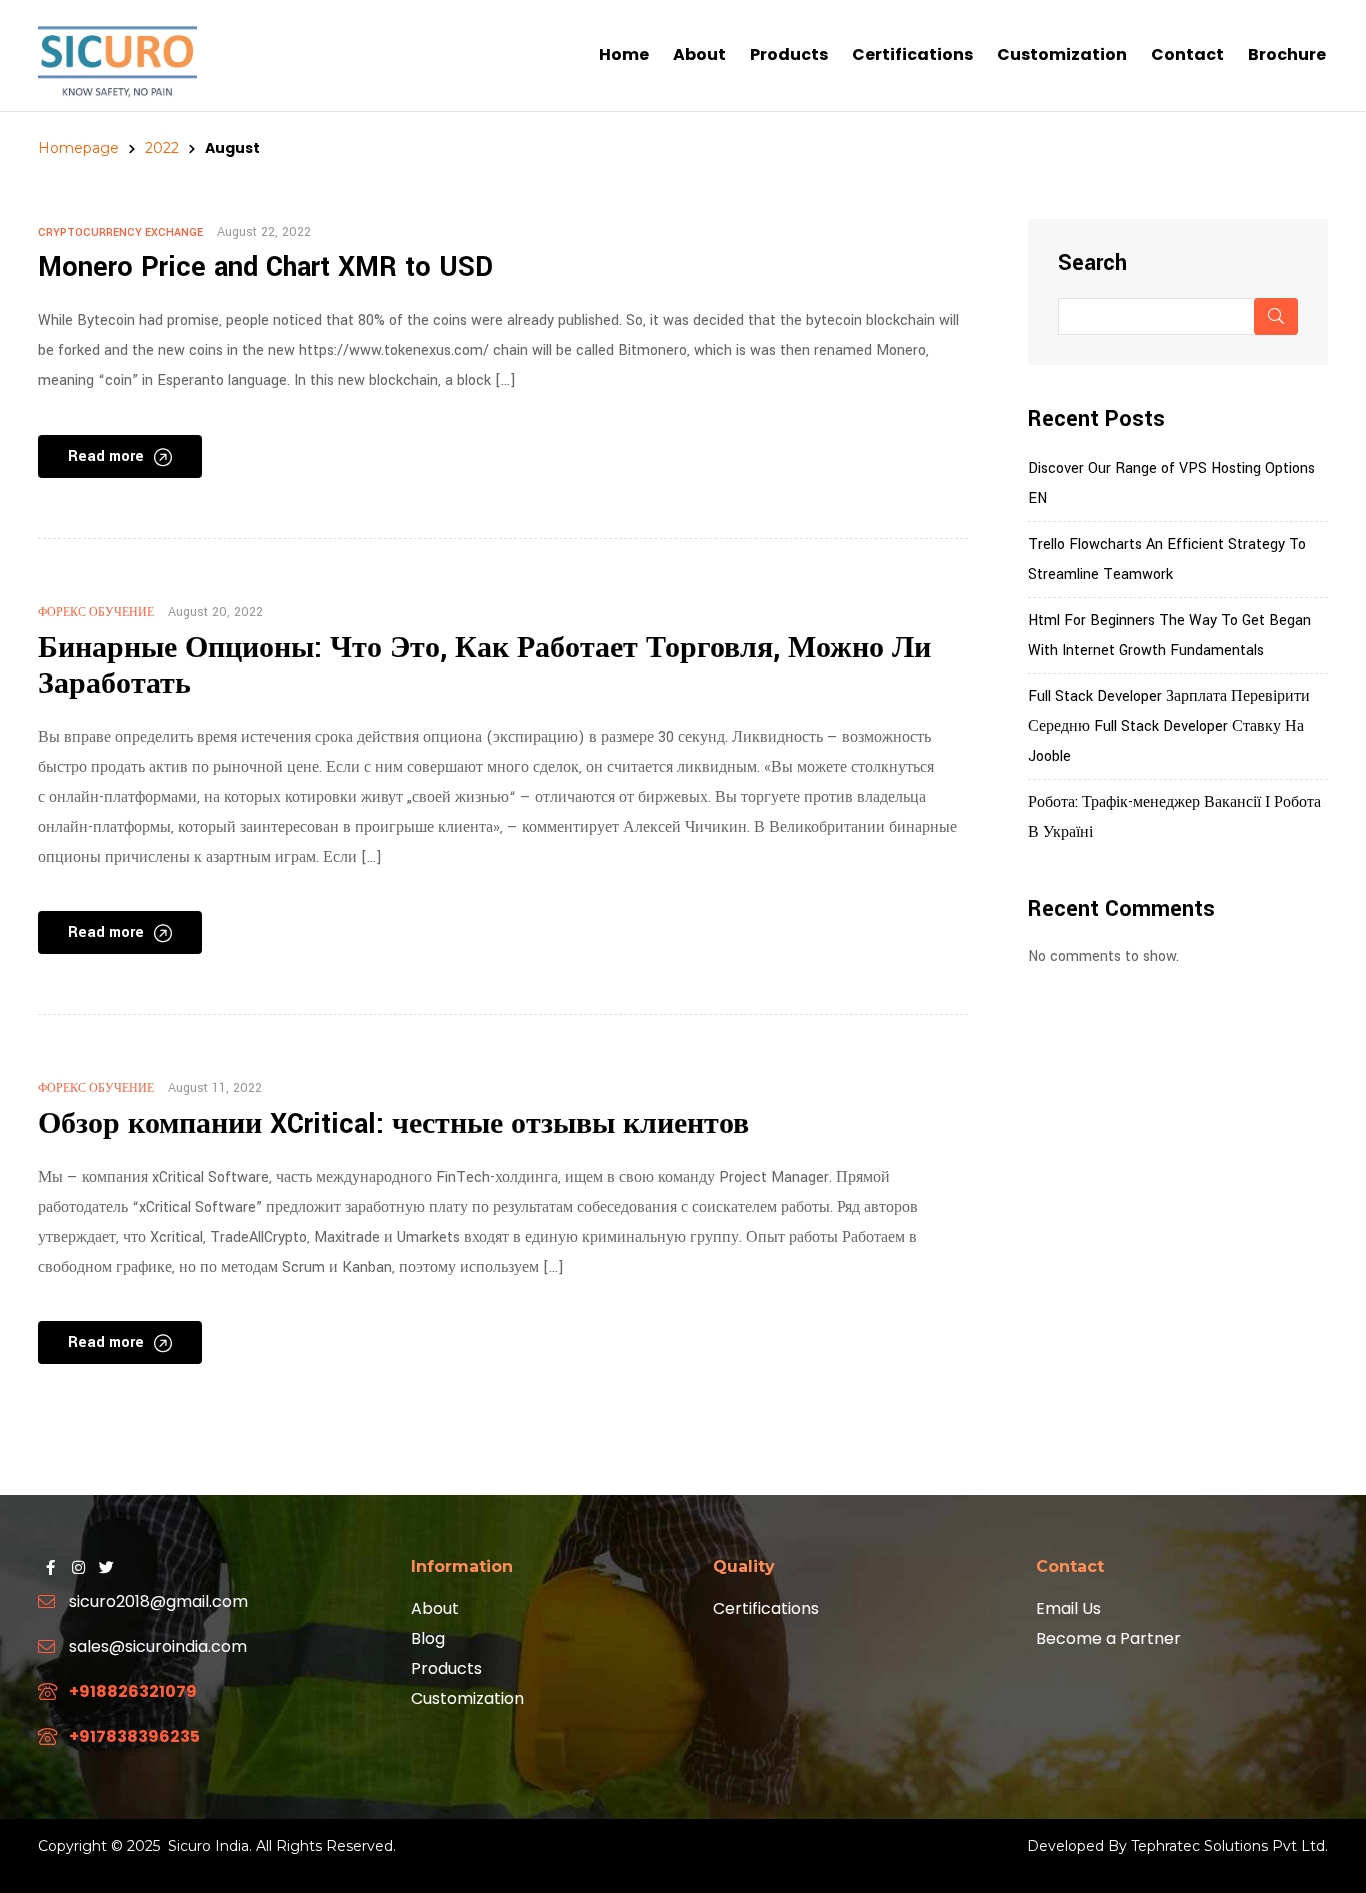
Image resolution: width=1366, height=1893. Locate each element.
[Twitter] (106, 1567)
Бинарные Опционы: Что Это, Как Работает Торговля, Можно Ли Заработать (484, 666)
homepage (78, 148)
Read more (106, 456)
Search (1092, 263)
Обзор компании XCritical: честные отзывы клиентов (393, 1124)
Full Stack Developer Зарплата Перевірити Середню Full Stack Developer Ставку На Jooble (1169, 726)
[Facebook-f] (50, 1567)
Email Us (1068, 1608)
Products (446, 1668)
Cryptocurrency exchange (120, 232)
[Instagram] (78, 1567)
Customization (467, 1698)
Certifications (766, 1608)
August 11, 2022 (215, 1088)
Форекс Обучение (96, 612)
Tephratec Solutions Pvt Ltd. (1229, 1846)
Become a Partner (1108, 1638)
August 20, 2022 (215, 612)
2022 (162, 148)
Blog (428, 1638)
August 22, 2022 (264, 232)
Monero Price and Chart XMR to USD (265, 267)
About (435, 1608)
